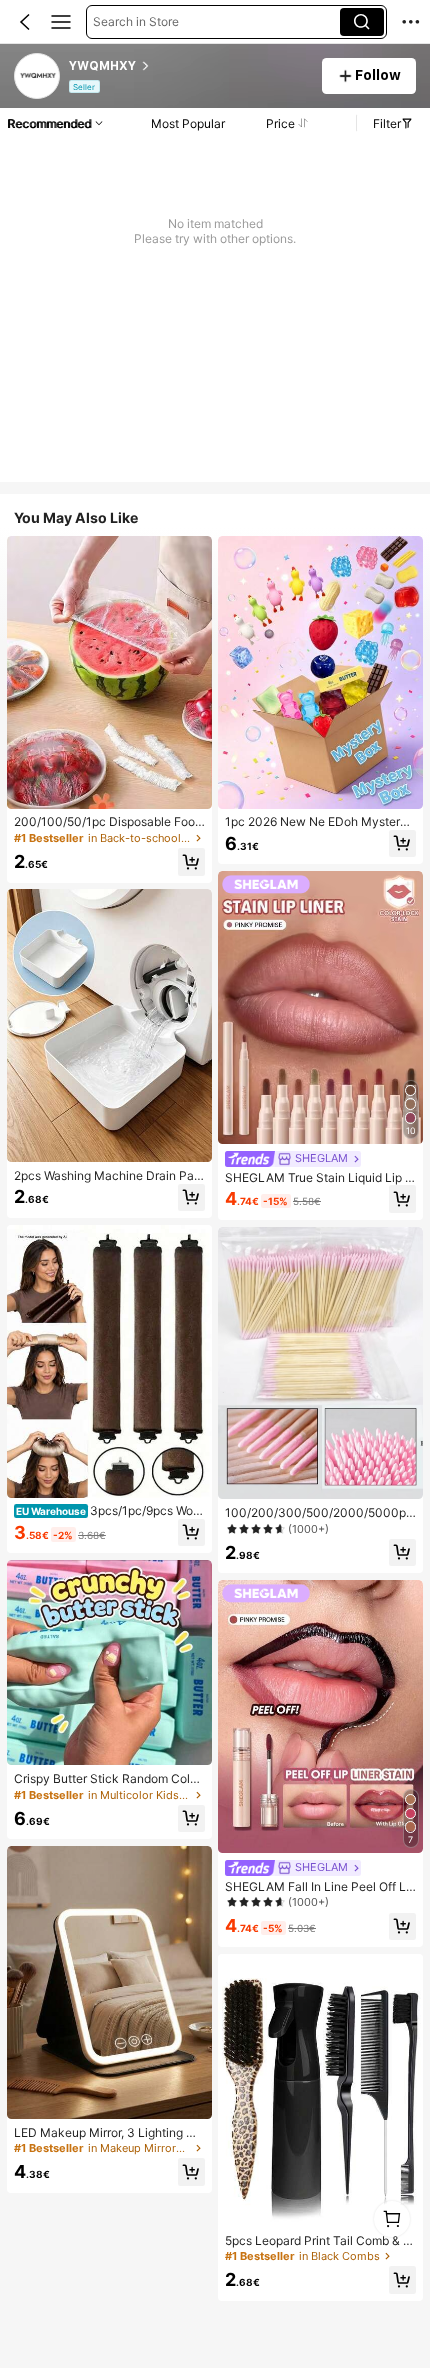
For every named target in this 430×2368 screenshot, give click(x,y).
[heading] (189, 66)
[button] (25, 22)
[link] (38, 77)
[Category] (61, 22)
